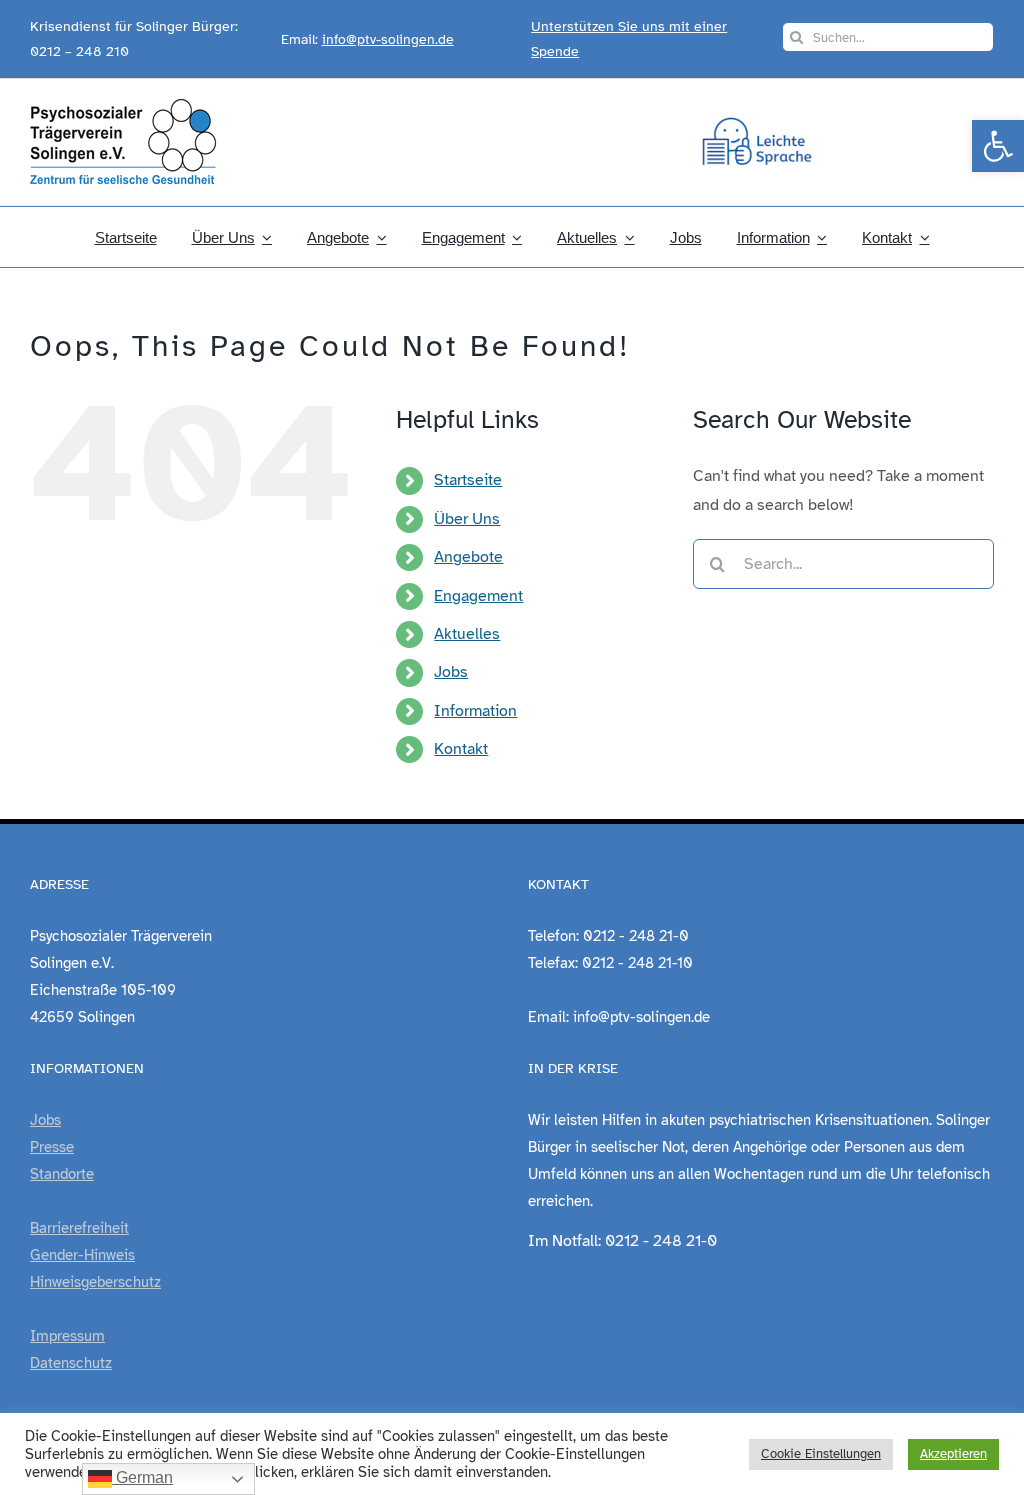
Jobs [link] (451, 672)
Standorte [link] (62, 1174)
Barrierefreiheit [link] (79, 1228)
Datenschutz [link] (71, 1363)
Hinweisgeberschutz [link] (95, 1282)
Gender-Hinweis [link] (82, 1255)
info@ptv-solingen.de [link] (388, 39)
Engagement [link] (478, 596)
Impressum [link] (67, 1336)
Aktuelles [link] (467, 634)
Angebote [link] (468, 557)
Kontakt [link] (461, 749)
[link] (998, 146)
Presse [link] (52, 1147)
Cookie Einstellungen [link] (821, 1454)
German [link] (142, 1477)
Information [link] (475, 711)
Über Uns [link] (467, 519)
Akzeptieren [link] (953, 1454)
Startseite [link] (468, 480)
